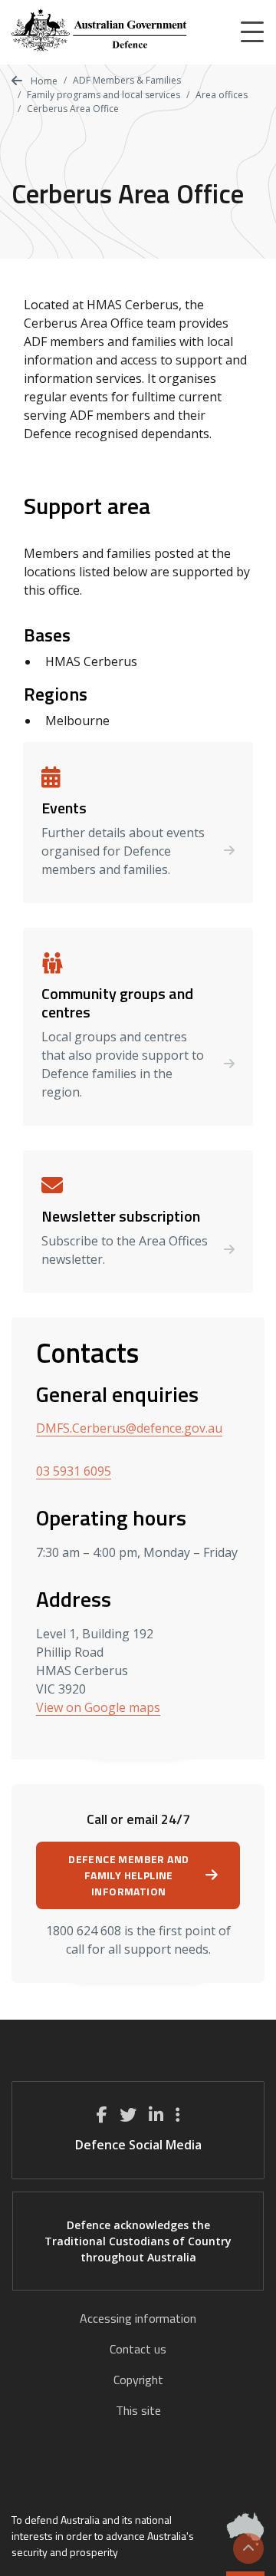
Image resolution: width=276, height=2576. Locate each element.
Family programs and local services (103, 95)
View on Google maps (98, 1707)
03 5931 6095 (74, 1471)
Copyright (138, 2380)
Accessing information (138, 2318)
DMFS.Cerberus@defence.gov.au (129, 1428)
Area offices (222, 95)
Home (43, 81)
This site (138, 2410)
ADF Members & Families (127, 80)
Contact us (138, 2349)
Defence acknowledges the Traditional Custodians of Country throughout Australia (138, 2241)
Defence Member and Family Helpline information (128, 1875)
